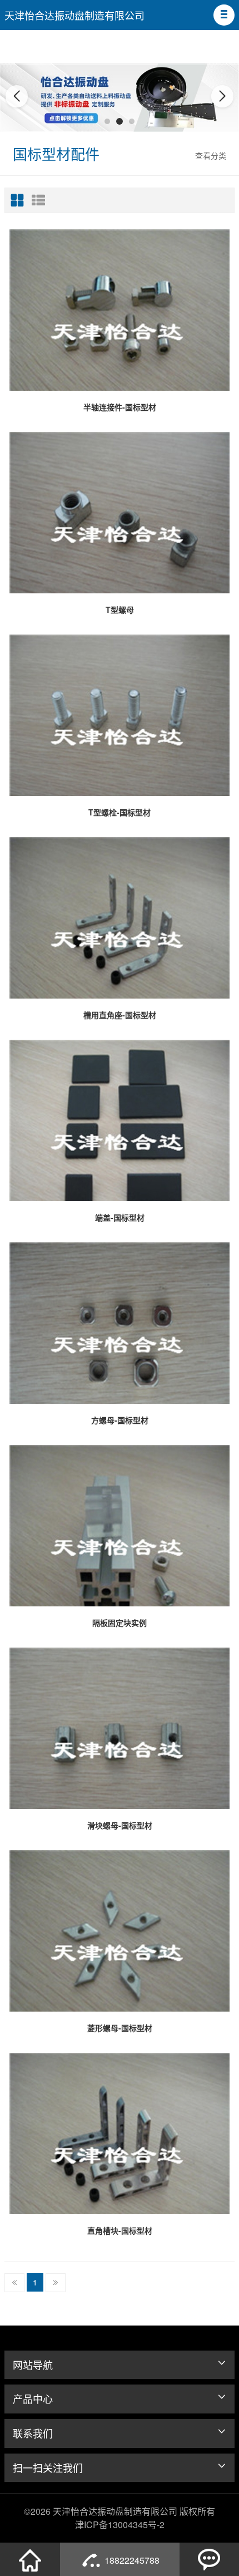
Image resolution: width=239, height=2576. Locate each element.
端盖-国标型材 (120, 1217)
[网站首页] (30, 2559)
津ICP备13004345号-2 (120, 2525)
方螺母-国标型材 (120, 1420)
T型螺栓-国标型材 (120, 812)
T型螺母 (120, 609)
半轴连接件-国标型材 (120, 407)
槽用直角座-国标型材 (120, 1015)
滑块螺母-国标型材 (120, 1825)
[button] (224, 15)
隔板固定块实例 (120, 1623)
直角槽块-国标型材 (120, 2230)
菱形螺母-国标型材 (120, 2028)
